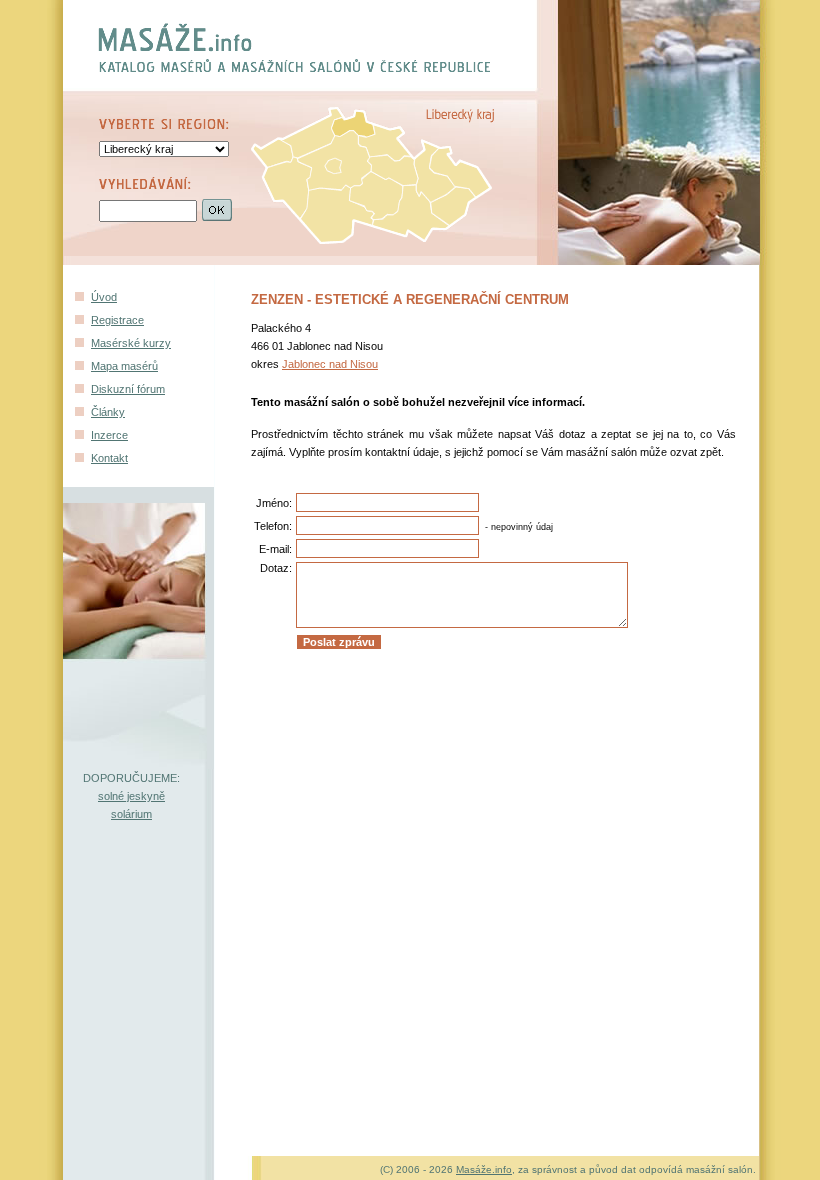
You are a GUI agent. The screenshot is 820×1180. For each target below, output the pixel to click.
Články (108, 412)
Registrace (117, 320)
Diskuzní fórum (128, 389)
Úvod (104, 297)
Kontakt (109, 458)
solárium (131, 814)
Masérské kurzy (131, 343)
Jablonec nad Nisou (330, 364)
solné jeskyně (131, 796)
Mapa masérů (124, 366)
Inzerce (109, 435)
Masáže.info (484, 1169)
